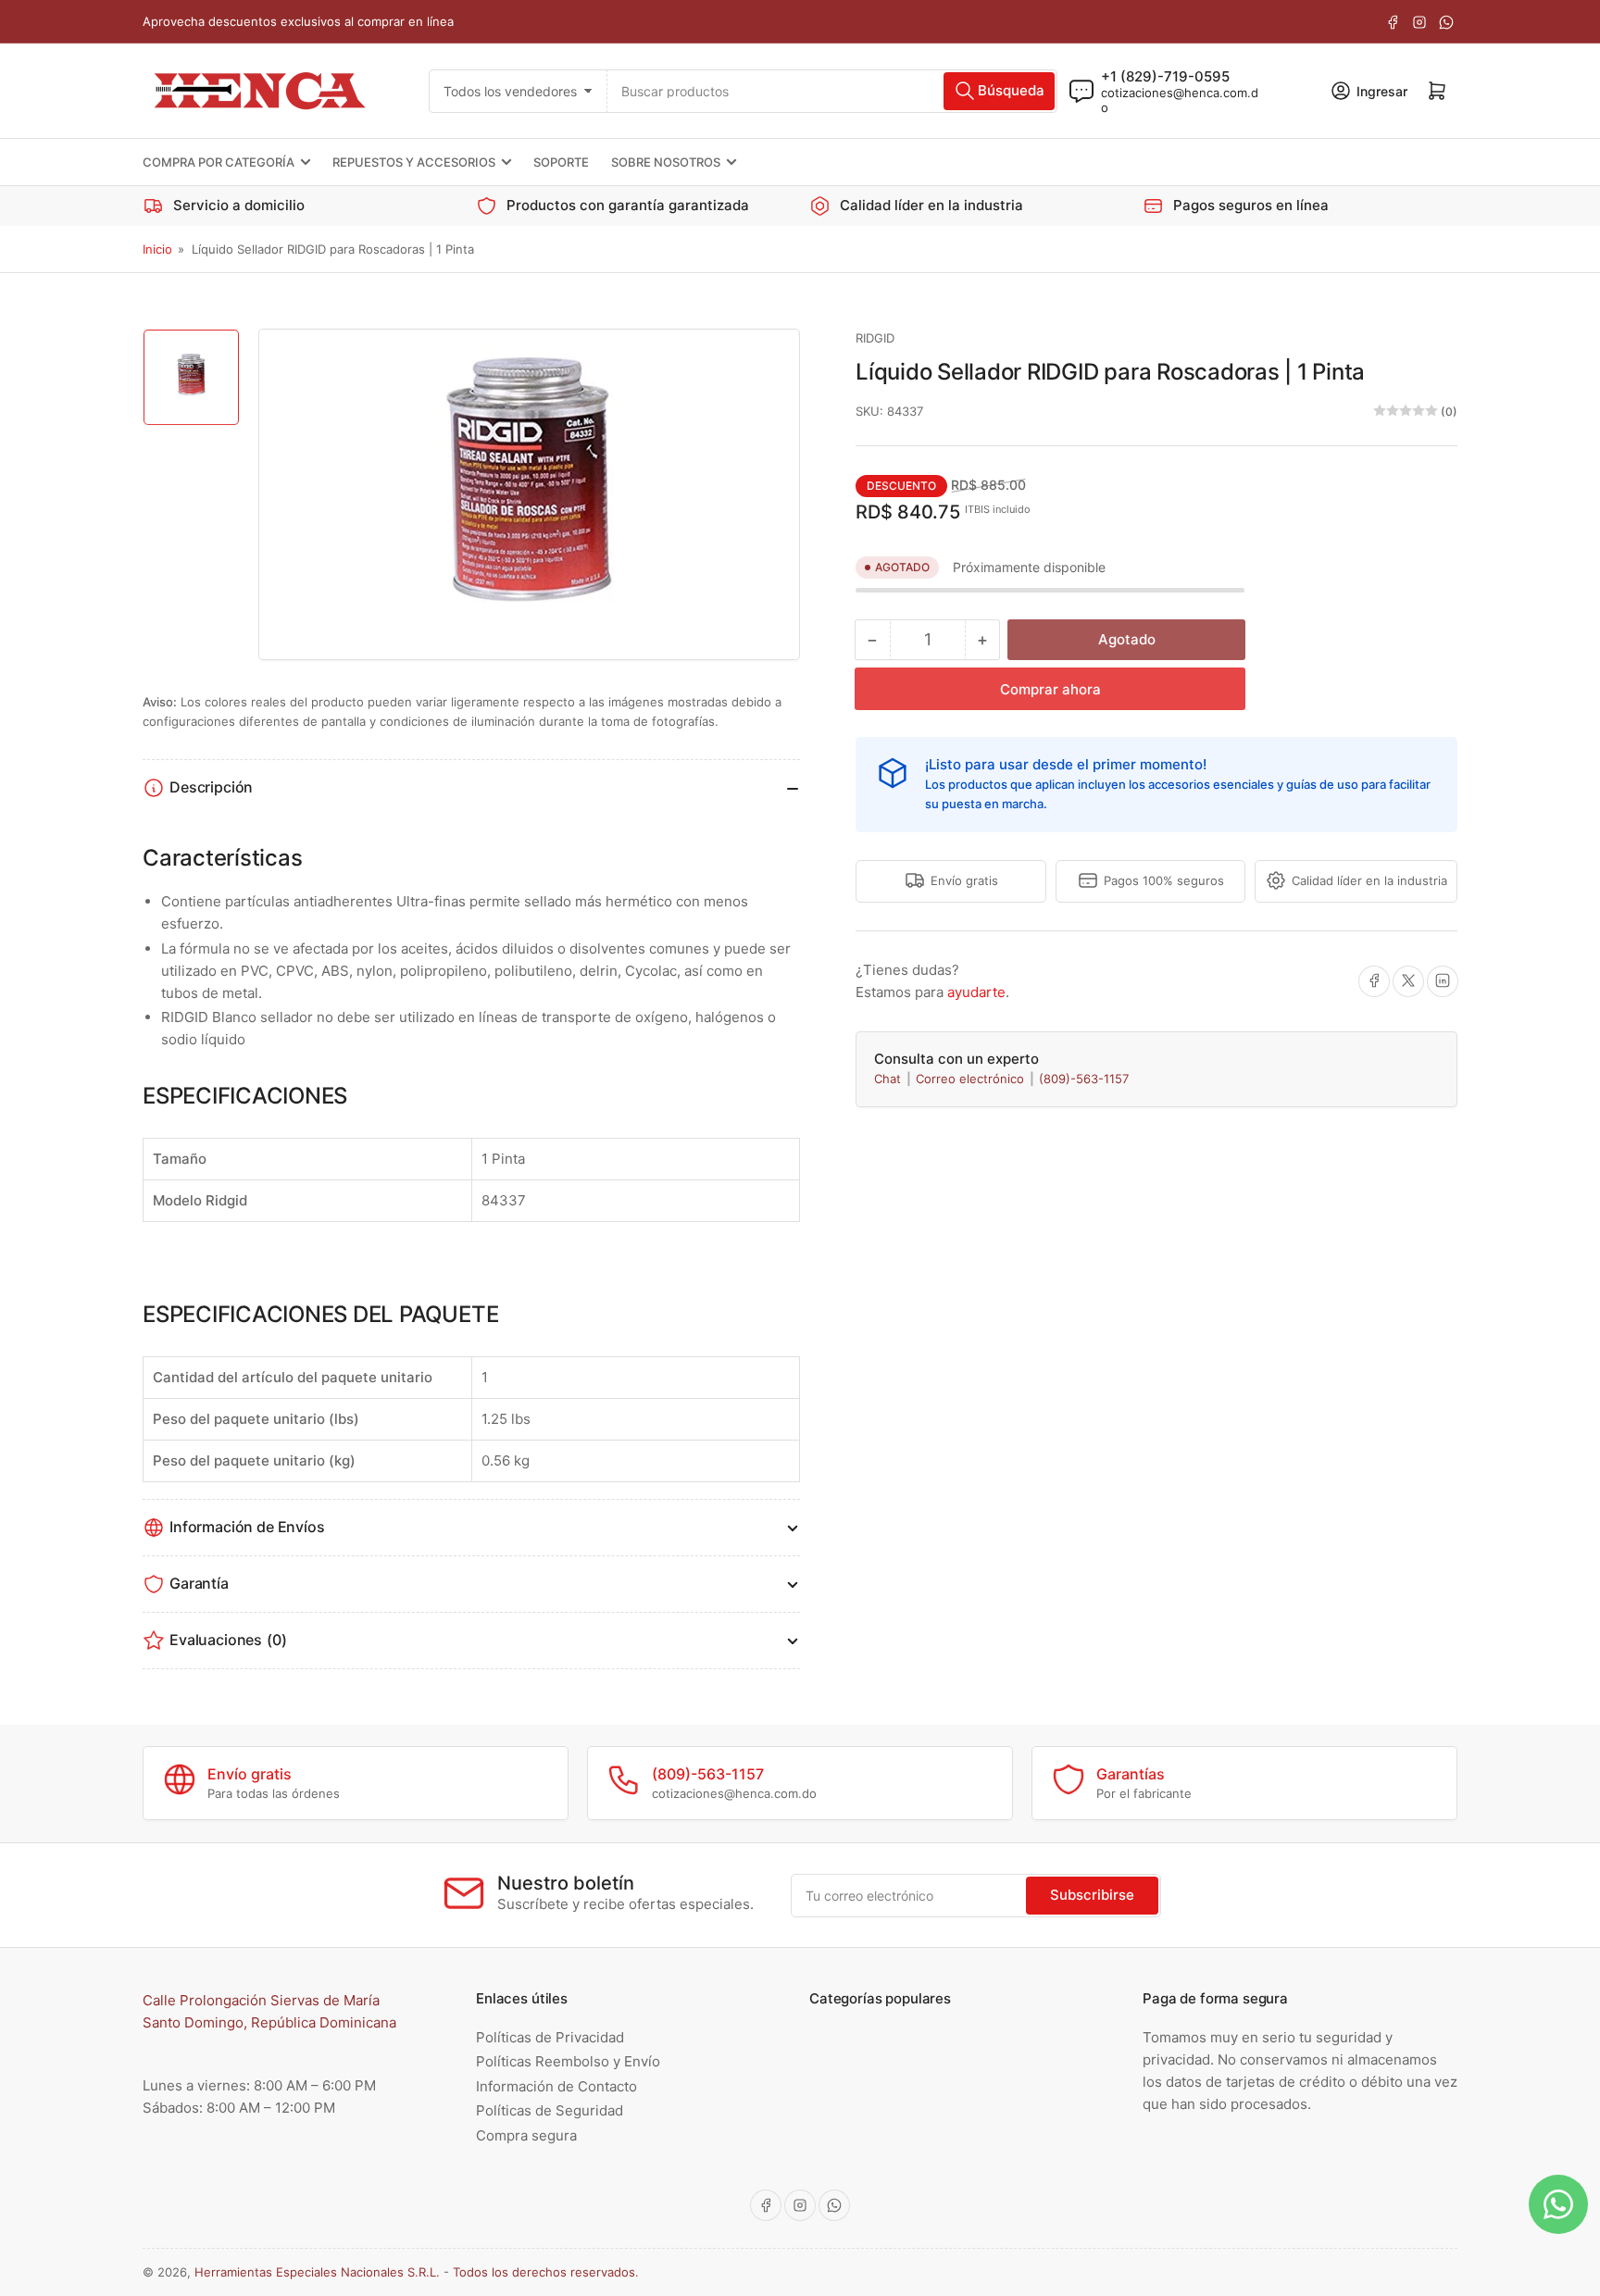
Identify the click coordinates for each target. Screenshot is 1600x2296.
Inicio (157, 249)
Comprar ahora (1050, 688)
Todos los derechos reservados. (546, 2272)
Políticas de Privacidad (550, 2037)
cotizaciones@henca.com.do (1180, 99)
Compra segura (526, 2135)
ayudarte (976, 991)
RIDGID (875, 338)
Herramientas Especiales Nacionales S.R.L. (317, 2272)
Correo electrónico (972, 1079)
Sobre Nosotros (666, 162)
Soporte (561, 162)
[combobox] (832, 90)
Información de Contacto (556, 2086)
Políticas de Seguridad (550, 2110)
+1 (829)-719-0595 (1165, 75)
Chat (889, 1079)
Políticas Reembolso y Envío (568, 2061)
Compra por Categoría (219, 162)
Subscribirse (1092, 1895)
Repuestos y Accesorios (414, 162)
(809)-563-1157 (1084, 1079)
